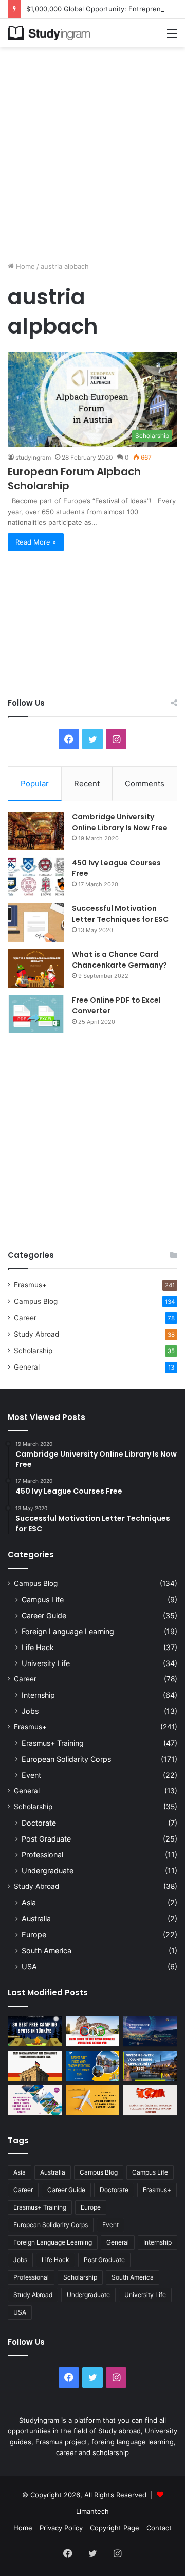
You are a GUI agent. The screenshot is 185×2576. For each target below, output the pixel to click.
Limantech (92, 2511)
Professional (42, 1855)
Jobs (30, 1711)
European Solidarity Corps (66, 1759)
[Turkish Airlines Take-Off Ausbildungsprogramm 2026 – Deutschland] (93, 2100)
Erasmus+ (30, 1285)
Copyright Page (115, 2528)
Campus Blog (36, 1301)
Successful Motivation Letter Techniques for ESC (120, 914)
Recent (87, 784)
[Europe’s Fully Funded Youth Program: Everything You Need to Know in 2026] (93, 2066)
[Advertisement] (92, 150)
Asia (29, 1903)
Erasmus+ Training (53, 1743)
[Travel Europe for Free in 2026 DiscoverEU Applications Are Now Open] (93, 2031)
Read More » (36, 542)
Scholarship (33, 1351)
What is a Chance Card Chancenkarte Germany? (119, 960)
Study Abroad (36, 1334)
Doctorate (39, 1823)
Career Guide (44, 1615)
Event (31, 1775)
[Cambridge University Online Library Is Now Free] (36, 831)
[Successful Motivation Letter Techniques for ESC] (36, 923)
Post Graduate (46, 1839)
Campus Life (43, 1599)
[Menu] (172, 37)
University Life (46, 1663)
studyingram (33, 457)
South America (47, 1950)
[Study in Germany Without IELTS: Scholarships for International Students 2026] (35, 2066)
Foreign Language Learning (68, 1631)
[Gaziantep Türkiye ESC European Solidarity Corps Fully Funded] (150, 2100)
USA (29, 1966)
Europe (34, 1934)
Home (24, 266)
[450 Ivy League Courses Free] (36, 877)
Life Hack (38, 1647)
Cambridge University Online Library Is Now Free (120, 822)
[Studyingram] (49, 33)
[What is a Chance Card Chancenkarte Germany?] (36, 968)
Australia (36, 1918)
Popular (35, 784)
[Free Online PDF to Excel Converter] (36, 1014)
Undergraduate (48, 1871)
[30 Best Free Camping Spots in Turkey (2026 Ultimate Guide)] (35, 2031)
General (27, 1367)
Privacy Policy (61, 2528)
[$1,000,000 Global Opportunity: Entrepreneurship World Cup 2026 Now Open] (150, 2031)
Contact (159, 2528)
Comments (145, 784)
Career (25, 1318)
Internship (38, 1695)
